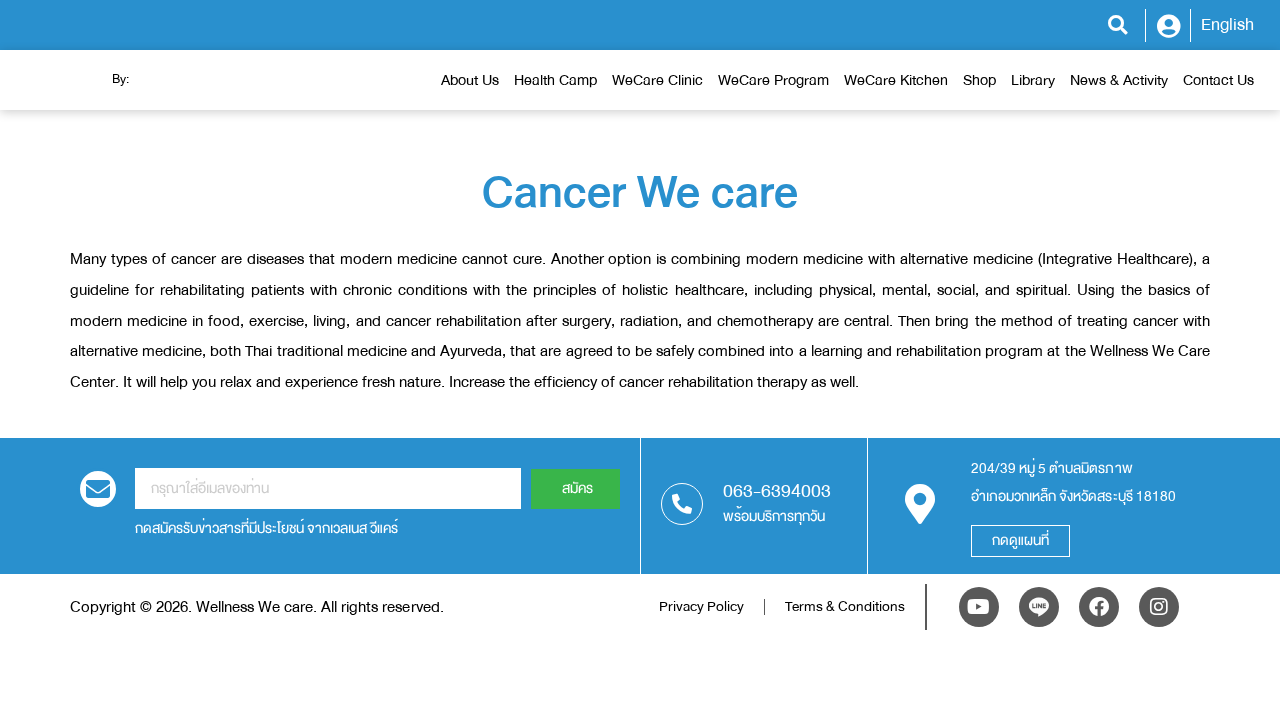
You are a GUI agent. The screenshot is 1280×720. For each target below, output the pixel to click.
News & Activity (1119, 80)
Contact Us (1218, 80)
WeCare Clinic (657, 80)
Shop (979, 80)
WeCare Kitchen (896, 80)
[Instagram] (1159, 607)
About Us (470, 80)
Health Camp (555, 80)
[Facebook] (1099, 607)
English (1227, 24)
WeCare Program (773, 80)
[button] (1117, 25)
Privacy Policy (701, 606)
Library (1033, 80)
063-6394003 (777, 491)
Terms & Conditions (845, 606)
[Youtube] (979, 607)
